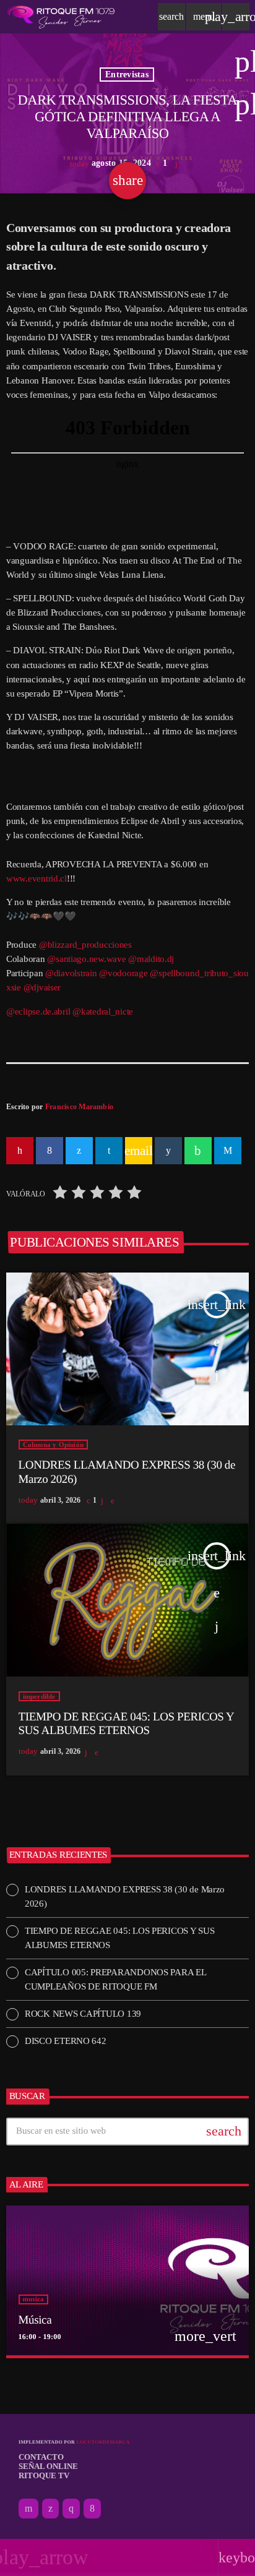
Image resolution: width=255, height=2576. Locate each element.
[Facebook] (92, 2509)
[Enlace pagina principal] (61, 17)
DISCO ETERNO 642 (66, 2041)
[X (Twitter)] (50, 2509)
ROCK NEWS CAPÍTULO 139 (83, 2014)
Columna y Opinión (53, 1445)
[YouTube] (28, 2509)
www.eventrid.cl (37, 878)
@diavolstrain (71, 973)
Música (35, 2320)
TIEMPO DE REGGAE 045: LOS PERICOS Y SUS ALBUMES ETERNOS (127, 1724)
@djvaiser (42, 987)
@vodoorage (123, 973)
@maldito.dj (151, 959)
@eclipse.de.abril (38, 1011)
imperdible (39, 1696)
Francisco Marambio (79, 1107)
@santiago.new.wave (86, 959)
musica (33, 2299)
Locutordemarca (103, 2442)
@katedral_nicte (103, 1011)
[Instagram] (71, 2509)
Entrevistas (127, 75)
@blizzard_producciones (85, 945)
